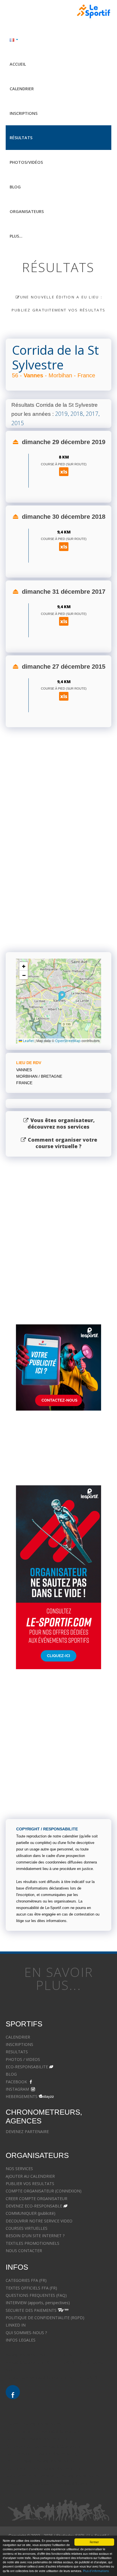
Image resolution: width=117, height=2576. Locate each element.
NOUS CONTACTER (24, 2251)
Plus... (16, 236)
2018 (77, 414)
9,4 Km (64, 532)
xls (64, 472)
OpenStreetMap (68, 1041)
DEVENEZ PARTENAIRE (27, 2131)
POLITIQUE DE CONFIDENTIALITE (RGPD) (45, 2318)
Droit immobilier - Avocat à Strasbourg (41, 2454)
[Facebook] (13, 2392)
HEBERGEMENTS (22, 2096)
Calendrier (22, 89)
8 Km (64, 457)
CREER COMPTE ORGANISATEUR (36, 2199)
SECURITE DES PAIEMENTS (31, 2310)
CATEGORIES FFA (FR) (26, 2280)
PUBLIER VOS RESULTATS (30, 2184)
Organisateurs (27, 211)
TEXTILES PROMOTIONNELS (33, 2243)
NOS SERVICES (19, 2169)
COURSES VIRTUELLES (27, 2228)
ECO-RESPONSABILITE (27, 2067)
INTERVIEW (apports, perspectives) (38, 2303)
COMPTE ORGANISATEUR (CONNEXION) (44, 2191)
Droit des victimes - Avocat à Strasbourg (43, 2446)
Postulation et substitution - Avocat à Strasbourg (51, 2483)
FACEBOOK (16, 2082)
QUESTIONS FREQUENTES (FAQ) (36, 2295)
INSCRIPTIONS (19, 2044)
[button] (62, 996)
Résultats (21, 138)
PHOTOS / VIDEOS (23, 2059)
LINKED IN (16, 2325)
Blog (15, 187)
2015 (18, 423)
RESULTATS (17, 2052)
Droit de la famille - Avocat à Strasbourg (43, 2431)
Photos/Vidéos (26, 162)
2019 (61, 414)
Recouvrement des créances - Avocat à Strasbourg (52, 2476)
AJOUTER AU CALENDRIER (30, 2176)
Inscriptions (24, 113)
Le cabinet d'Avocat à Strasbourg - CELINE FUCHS (52, 2377)
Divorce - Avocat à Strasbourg (33, 2424)
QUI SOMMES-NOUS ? (26, 2333)
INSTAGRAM (17, 2089)
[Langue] (58, 39)
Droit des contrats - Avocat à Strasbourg (43, 2469)
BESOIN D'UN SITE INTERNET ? (35, 2236)
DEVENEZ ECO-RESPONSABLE (34, 2206)
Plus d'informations (96, 2571)
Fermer (94, 2542)
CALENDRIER (18, 2037)
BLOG (11, 2074)
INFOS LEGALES (21, 2340)
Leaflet (28, 1041)
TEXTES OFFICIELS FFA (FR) (31, 2288)
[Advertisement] (58, 875)
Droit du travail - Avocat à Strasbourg (40, 2461)
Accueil (18, 64)
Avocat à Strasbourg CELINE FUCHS (39, 2355)
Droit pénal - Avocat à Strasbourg (36, 2439)
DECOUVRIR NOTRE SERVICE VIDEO (39, 2221)
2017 (92, 414)
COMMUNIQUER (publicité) (31, 2213)
